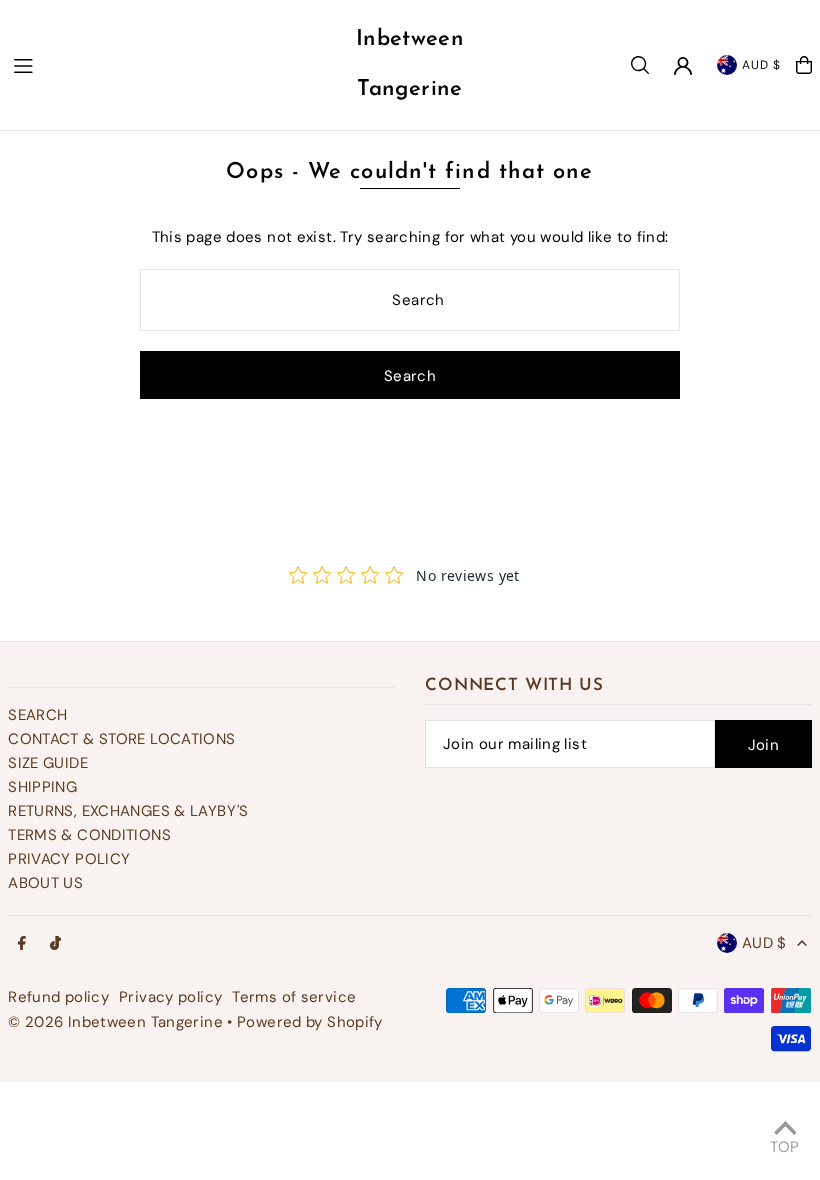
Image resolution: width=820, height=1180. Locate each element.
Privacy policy (170, 997)
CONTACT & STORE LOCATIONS (121, 739)
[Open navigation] (169, 64)
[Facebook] (22, 944)
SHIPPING (42, 787)
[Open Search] (640, 65)
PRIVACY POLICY (69, 859)
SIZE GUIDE (48, 763)
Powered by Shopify (310, 1022)
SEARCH (37, 715)
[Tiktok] (55, 944)
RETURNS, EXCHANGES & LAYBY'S (128, 811)
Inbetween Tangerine (410, 64)
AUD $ (761, 65)
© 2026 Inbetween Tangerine (117, 1022)
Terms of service (294, 997)
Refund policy (58, 997)
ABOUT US (45, 883)
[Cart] (804, 65)
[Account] (683, 66)
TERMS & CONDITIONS (89, 835)
